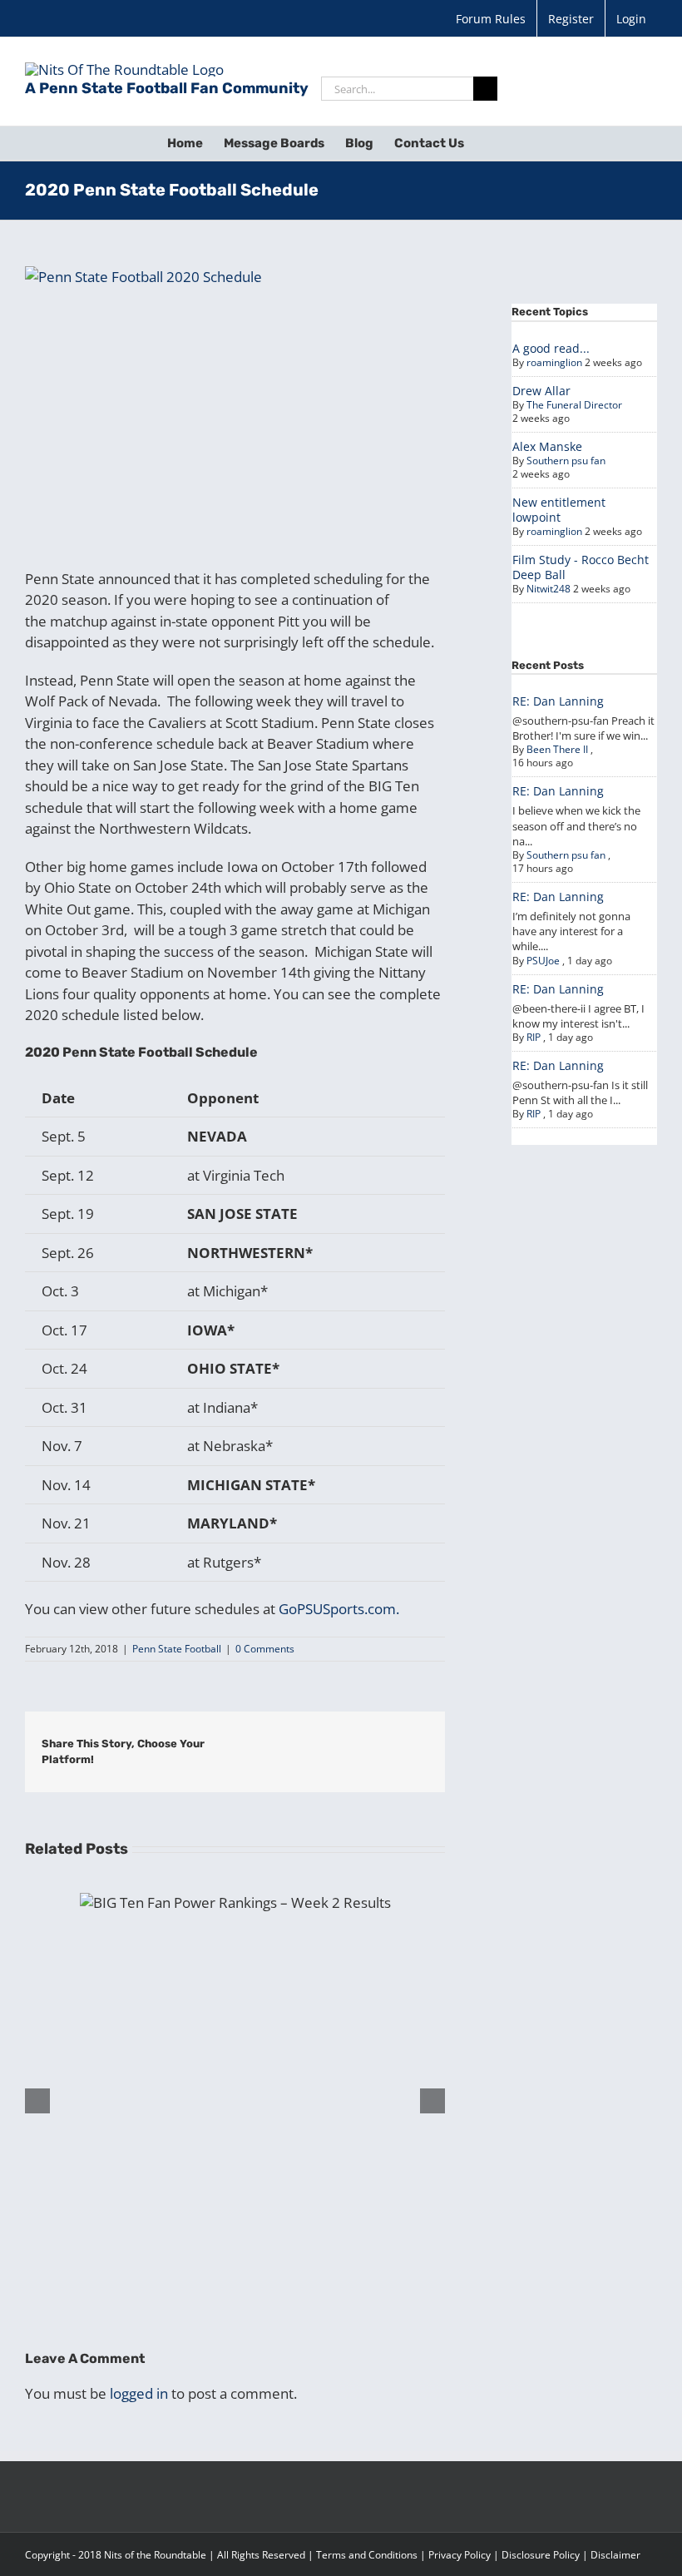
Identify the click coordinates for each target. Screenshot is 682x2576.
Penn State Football (177, 1649)
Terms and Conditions (367, 2555)
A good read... (551, 348)
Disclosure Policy (541, 2555)
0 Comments (265, 1649)
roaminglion (554, 362)
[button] (490, 143)
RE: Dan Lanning (558, 701)
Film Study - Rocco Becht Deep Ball (581, 567)
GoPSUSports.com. (339, 1609)
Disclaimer (615, 2555)
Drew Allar (541, 391)
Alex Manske (547, 446)
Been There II (557, 749)
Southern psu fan (566, 461)
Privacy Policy (460, 2555)
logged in (139, 2393)
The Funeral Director (574, 405)
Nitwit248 (549, 589)
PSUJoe (543, 961)
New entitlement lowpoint (559, 510)
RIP (534, 1037)
